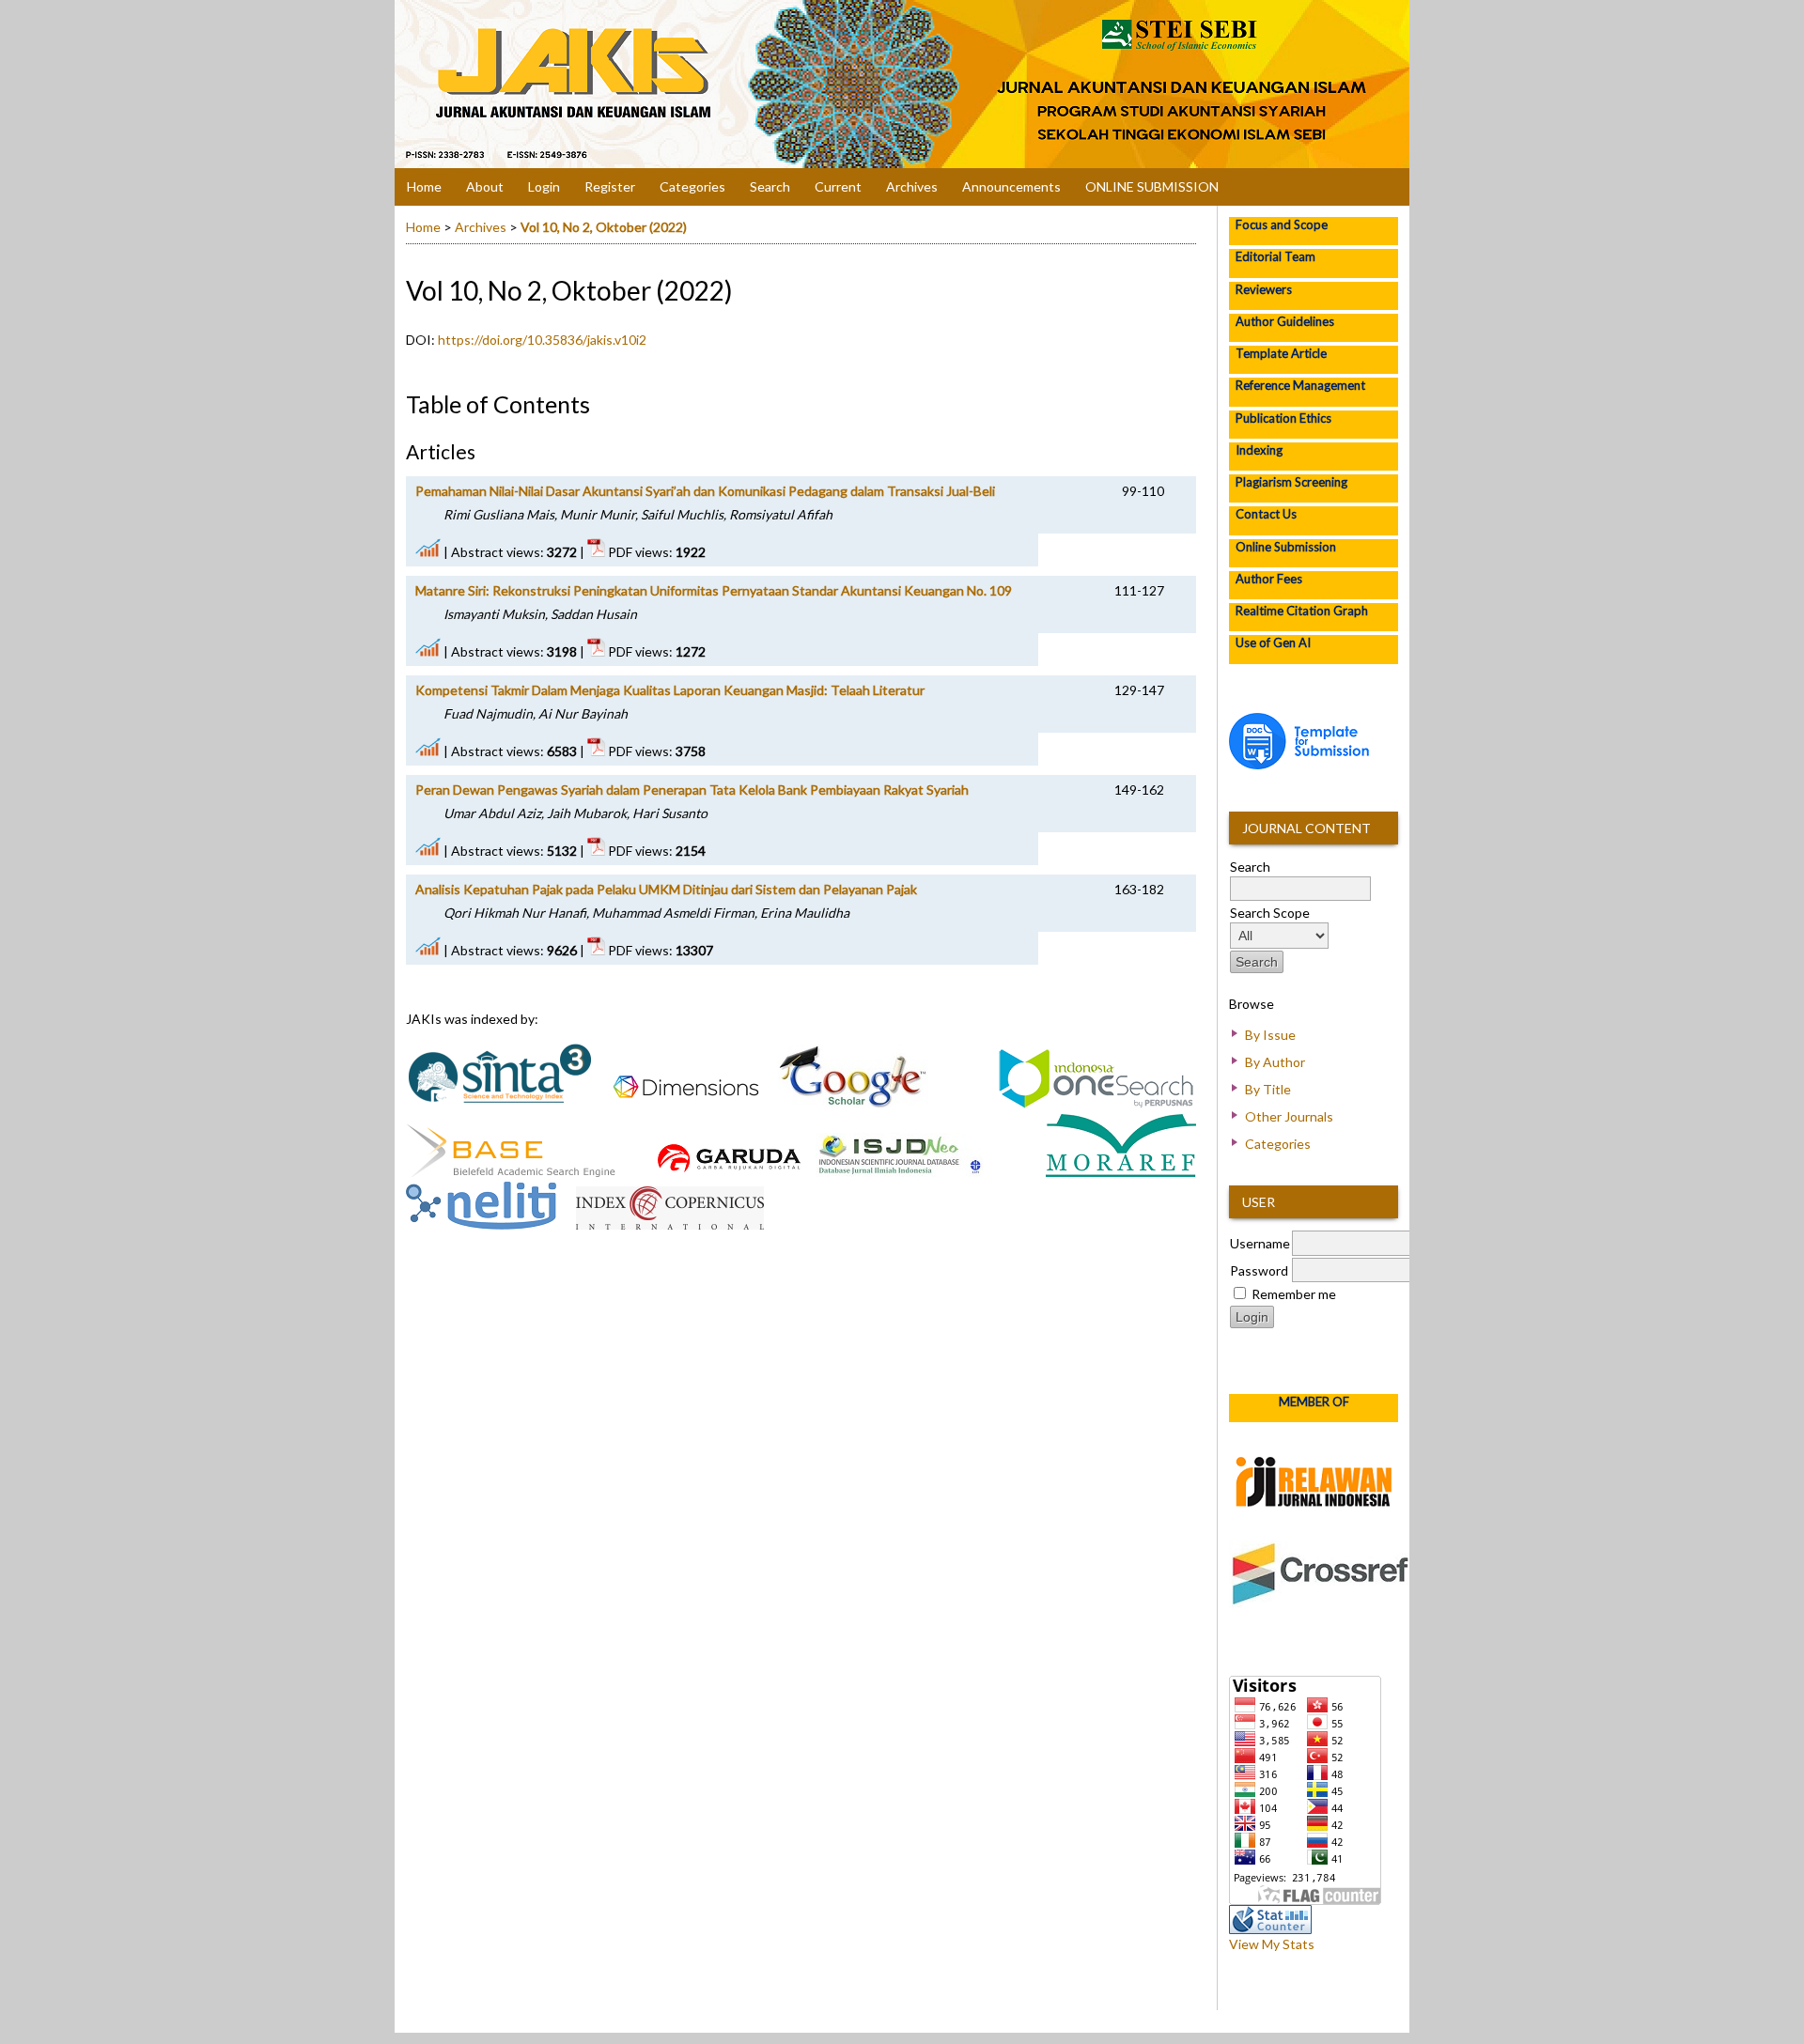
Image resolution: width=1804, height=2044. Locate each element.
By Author (1275, 1062)
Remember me (1294, 1294)
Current (838, 186)
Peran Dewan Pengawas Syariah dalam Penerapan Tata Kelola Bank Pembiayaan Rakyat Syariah (692, 790)
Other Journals (1289, 1116)
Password (1259, 1270)
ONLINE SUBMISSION (1152, 186)
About (485, 186)
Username (1260, 1243)
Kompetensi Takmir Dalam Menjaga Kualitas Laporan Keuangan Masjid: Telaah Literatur (670, 690)
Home (424, 186)
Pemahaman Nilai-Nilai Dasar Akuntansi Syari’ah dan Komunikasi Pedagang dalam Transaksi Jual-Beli (705, 491)
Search (770, 186)
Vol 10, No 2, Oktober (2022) (604, 227)
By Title (1268, 1089)
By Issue (1270, 1035)
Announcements (1011, 186)
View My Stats (1272, 1944)
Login (544, 186)
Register (610, 186)
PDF (1176, 489)
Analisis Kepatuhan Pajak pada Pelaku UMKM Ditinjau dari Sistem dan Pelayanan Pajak (666, 889)
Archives (912, 186)
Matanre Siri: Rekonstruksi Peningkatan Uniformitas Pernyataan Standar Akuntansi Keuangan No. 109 (714, 590)
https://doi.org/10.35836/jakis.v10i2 (542, 340)
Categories (1278, 1144)
